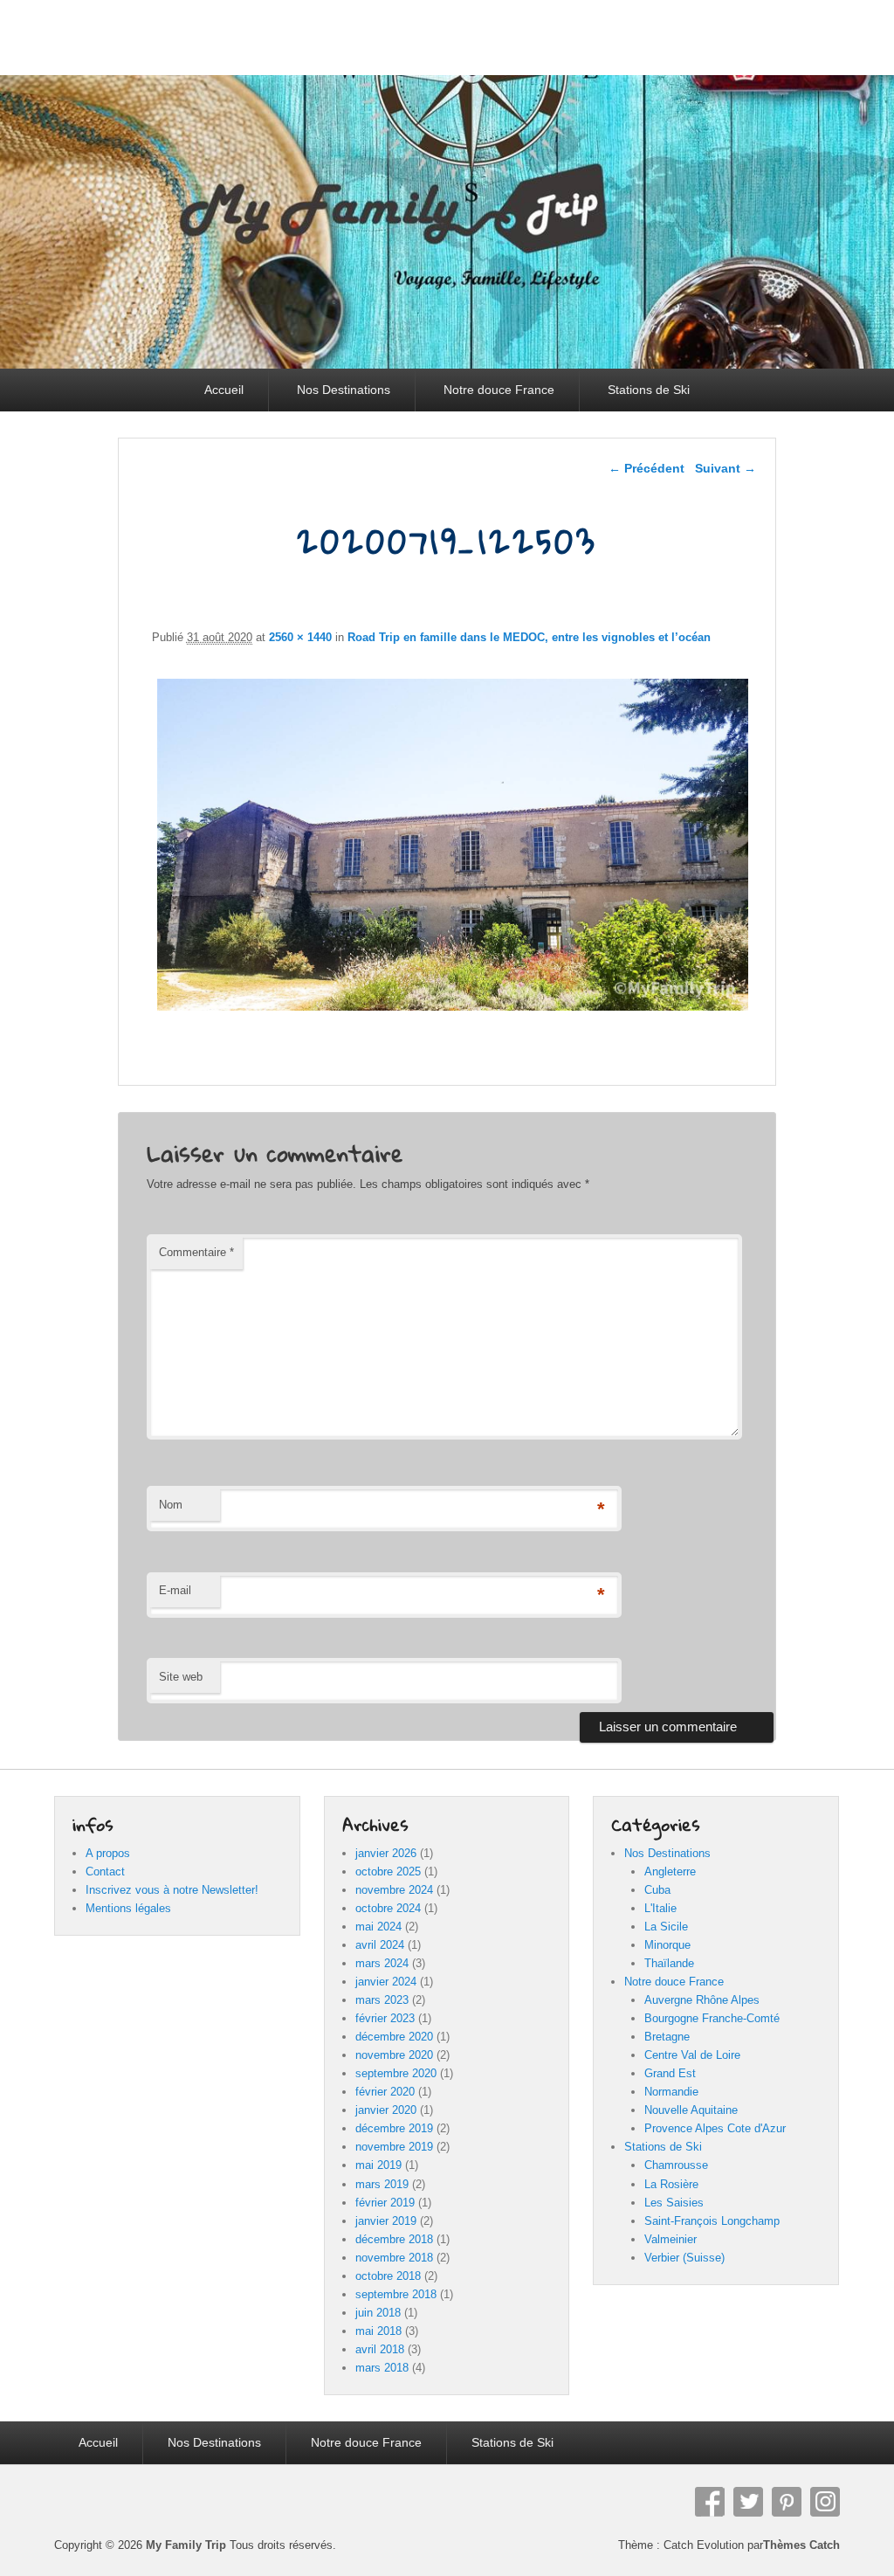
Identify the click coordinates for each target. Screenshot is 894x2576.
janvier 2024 (386, 1982)
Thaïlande (669, 1963)
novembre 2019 (394, 2147)
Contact (105, 1872)
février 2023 (385, 2018)
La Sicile (666, 1927)
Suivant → (726, 468)
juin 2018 (378, 2313)
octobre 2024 (388, 1908)
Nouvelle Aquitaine (691, 2110)
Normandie (671, 2092)
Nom (171, 1505)
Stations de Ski (649, 390)
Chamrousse (676, 2165)
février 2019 (385, 2203)
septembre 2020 (396, 2073)
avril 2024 (380, 1945)
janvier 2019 (386, 2221)
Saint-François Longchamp (712, 2221)
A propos (108, 1853)
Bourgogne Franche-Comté (712, 2018)
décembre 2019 (394, 2128)
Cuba (657, 1890)
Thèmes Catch (801, 2545)
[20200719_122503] (453, 1010)
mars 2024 (382, 1963)
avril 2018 (380, 2349)
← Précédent (646, 468)
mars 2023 (382, 2000)
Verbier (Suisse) (684, 2258)
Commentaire (196, 1252)
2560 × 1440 (300, 637)
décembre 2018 (394, 2239)
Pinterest (787, 2502)
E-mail (175, 1590)
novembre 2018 (394, 2258)
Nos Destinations (344, 390)
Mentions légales (128, 1908)
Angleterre (670, 1872)
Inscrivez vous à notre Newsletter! (172, 1890)
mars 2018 (382, 2368)
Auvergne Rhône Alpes (702, 2000)
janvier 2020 (386, 2110)
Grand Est (670, 2073)
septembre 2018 (396, 2294)
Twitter (748, 2502)
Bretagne (667, 2037)
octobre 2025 (388, 1872)
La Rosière (671, 2184)
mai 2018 (378, 2331)
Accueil (224, 390)
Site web (181, 1677)
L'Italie (660, 1908)
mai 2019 (378, 2165)
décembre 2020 (394, 2037)
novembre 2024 (394, 1890)
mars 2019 (382, 2184)
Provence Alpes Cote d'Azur (715, 2128)
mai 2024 (378, 1927)
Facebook (710, 2502)
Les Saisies (674, 2203)
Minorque (667, 1945)
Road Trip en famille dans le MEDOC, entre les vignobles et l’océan (529, 637)
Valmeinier (670, 2239)
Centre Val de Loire (692, 2055)
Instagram (825, 2502)
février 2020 (385, 2092)
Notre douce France (499, 390)
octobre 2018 (388, 2276)
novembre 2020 (394, 2055)
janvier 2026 (386, 1853)
